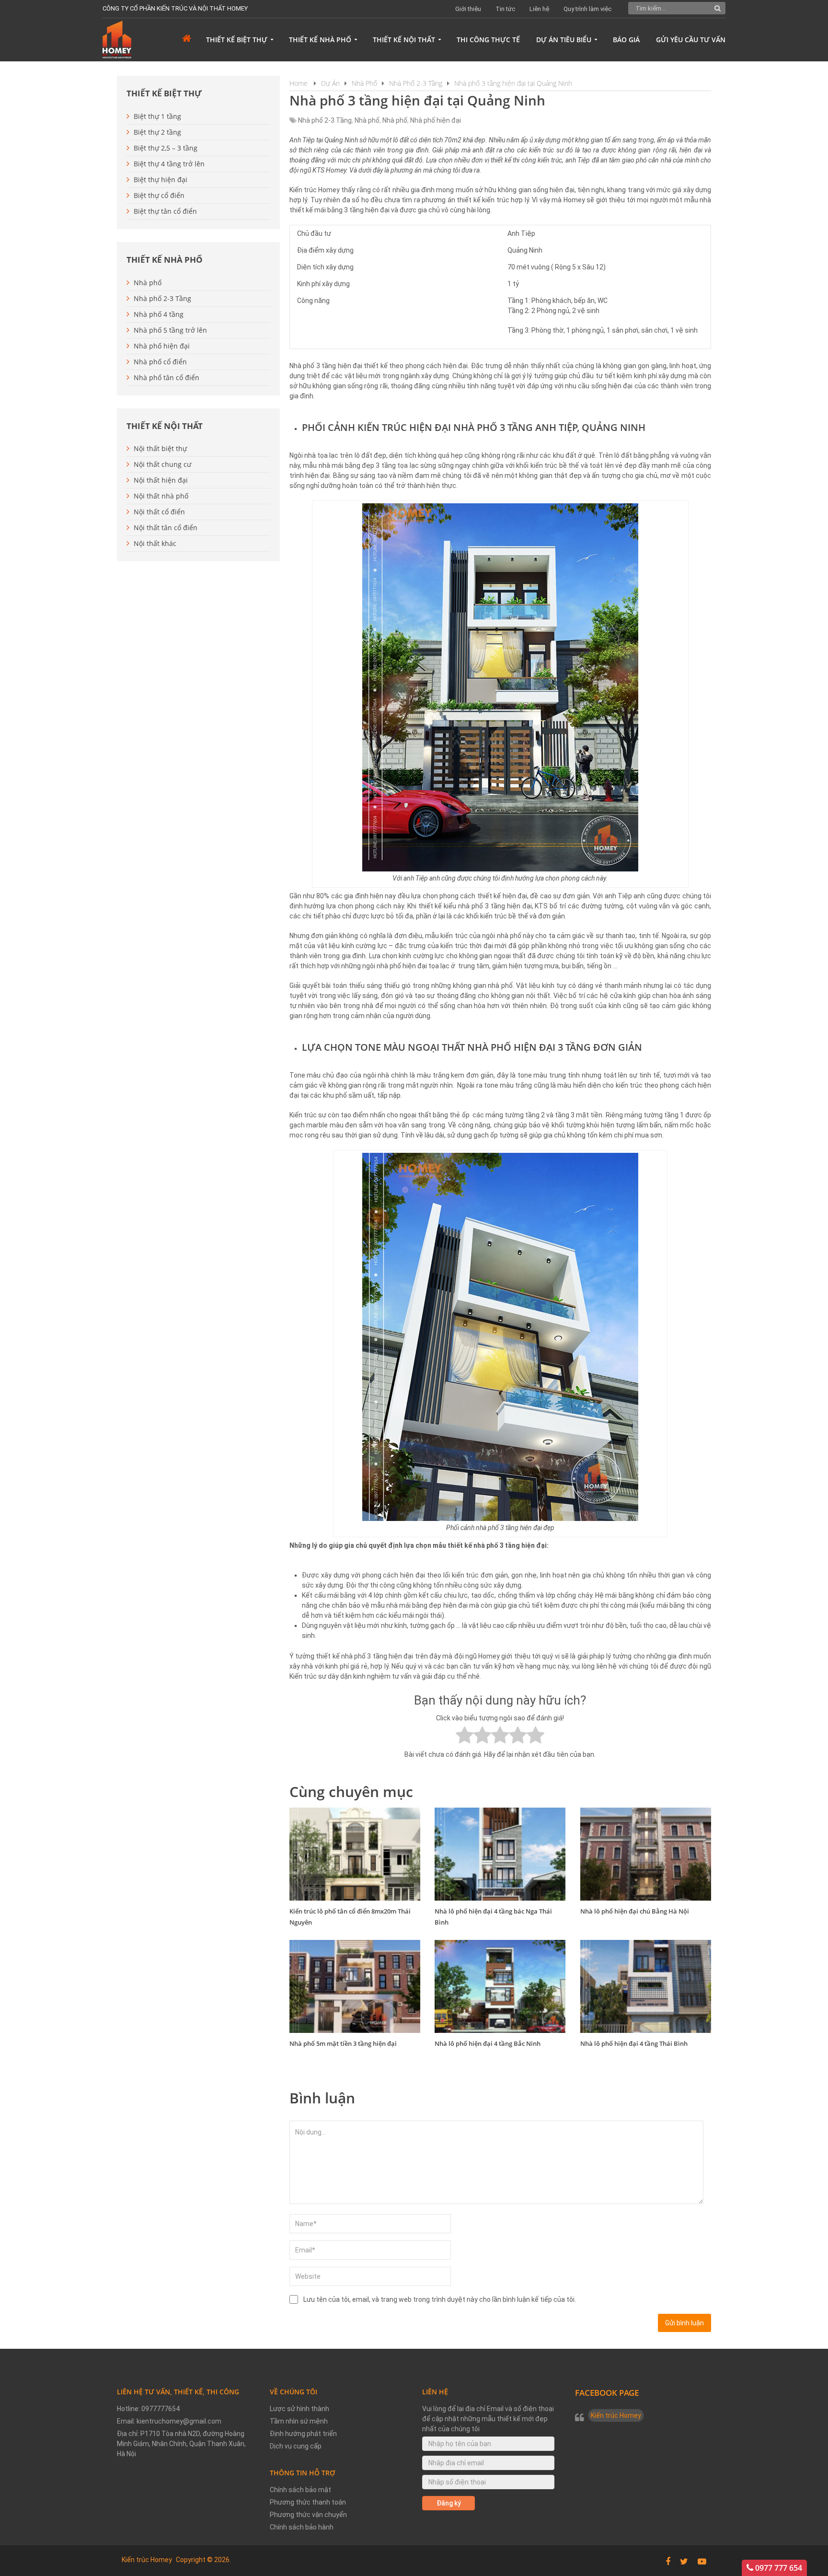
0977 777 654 (778, 2568)
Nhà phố (367, 120)
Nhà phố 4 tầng (159, 314)
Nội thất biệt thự (160, 448)
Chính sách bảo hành (302, 2527)
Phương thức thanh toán (308, 2502)
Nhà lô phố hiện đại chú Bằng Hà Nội (635, 1911)
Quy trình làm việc (587, 9)
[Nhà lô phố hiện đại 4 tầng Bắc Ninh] (500, 1986)
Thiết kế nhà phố (320, 40)
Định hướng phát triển (303, 2434)
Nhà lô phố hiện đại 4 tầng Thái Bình (634, 2043)
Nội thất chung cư (162, 464)
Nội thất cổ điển (159, 512)
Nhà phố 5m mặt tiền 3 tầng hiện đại (343, 2043)
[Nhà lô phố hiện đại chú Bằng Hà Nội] (646, 1854)
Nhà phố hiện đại (436, 120)
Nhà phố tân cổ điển (167, 377)
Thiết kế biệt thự (237, 40)
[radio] (465, 1736)
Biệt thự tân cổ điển (165, 211)
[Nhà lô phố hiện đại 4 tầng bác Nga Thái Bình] (500, 1854)
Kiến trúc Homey (616, 2415)
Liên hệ (539, 9)
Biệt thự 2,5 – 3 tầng (166, 148)
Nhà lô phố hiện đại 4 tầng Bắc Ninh (488, 2043)
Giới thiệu (468, 9)
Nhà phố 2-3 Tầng (325, 120)
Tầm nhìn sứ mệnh (299, 2421)
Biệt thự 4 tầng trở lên (169, 164)
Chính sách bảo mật (300, 2490)
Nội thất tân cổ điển (166, 528)
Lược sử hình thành (299, 2409)
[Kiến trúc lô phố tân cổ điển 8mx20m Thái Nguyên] (355, 1854)
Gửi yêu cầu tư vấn (691, 40)
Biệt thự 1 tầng (157, 116)
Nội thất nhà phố (161, 496)
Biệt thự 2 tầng (157, 132)
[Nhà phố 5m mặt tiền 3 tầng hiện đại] (355, 1986)
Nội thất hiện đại (161, 480)
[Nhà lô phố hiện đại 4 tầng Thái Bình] (646, 1986)
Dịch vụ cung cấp (296, 2446)
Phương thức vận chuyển (308, 2515)
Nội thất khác (155, 543)
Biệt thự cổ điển (159, 195)
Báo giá (626, 40)
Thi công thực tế (488, 40)
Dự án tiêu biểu (564, 40)
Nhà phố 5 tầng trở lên (170, 330)
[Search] (718, 8)
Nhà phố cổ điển (160, 362)
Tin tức (505, 9)
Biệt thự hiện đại (161, 180)
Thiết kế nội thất (404, 40)
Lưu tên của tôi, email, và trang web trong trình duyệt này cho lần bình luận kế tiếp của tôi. (440, 2299)
